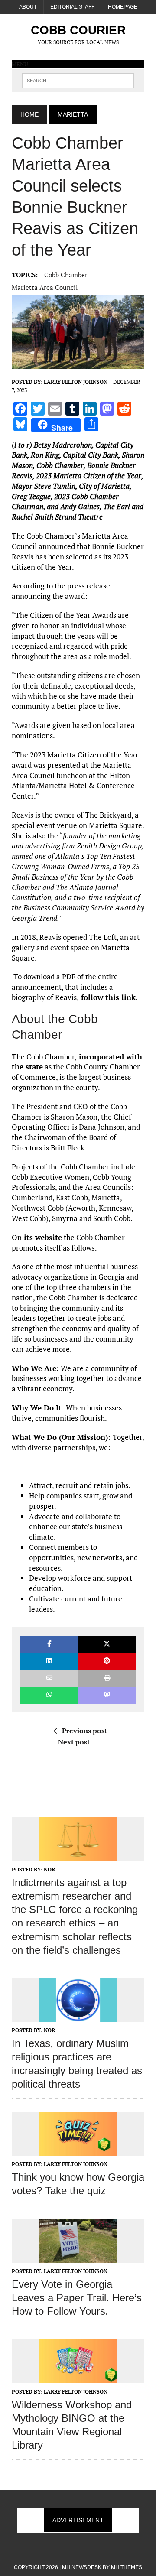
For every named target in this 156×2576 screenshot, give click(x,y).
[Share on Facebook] (49, 1645)
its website (42, 1237)
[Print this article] (107, 1678)
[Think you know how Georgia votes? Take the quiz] (78, 2150)
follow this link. (108, 997)
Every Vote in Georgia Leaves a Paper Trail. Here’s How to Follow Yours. (77, 2298)
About (28, 7)
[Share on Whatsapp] (49, 1695)
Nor (49, 1869)
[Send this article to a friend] (49, 1678)
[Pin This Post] (107, 1662)
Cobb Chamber (66, 275)
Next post (74, 1742)
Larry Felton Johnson (76, 382)
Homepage (123, 7)
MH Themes (127, 2567)
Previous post (84, 1731)
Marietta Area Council (45, 287)
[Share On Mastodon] (107, 1695)
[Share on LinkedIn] (49, 1662)
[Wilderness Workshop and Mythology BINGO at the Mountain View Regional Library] (78, 2377)
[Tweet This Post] (107, 1645)
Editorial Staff (72, 7)
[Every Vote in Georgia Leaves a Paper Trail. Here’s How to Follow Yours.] (78, 2257)
